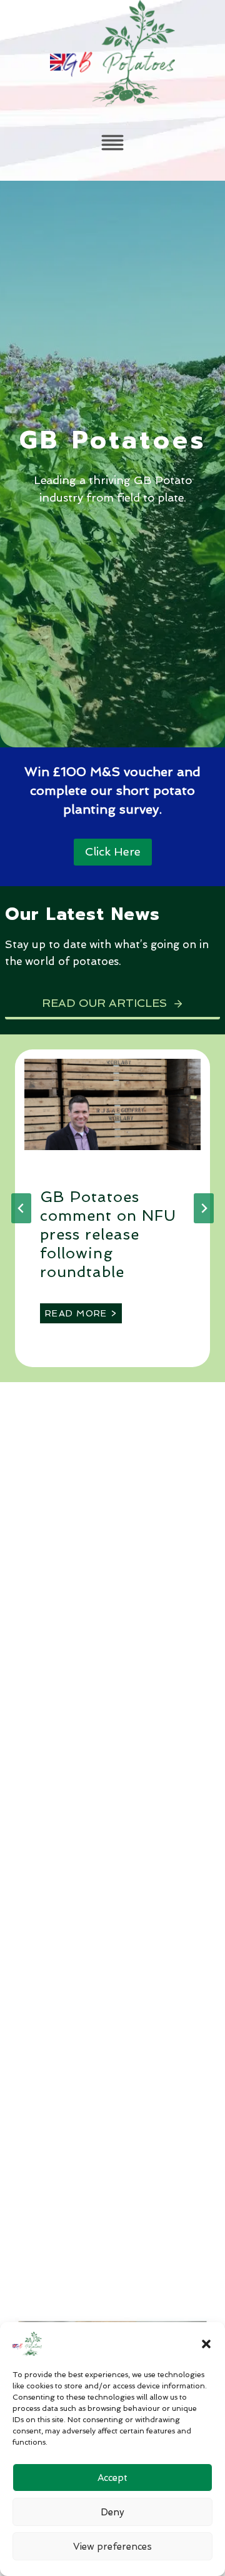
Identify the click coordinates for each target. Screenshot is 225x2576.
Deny (112, 2512)
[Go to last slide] (21, 1208)
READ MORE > (83, 1316)
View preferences (112, 2547)
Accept (112, 2478)
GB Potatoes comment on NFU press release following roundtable (108, 1234)
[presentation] (112, 1104)
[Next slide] (204, 1208)
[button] (206, 2344)
